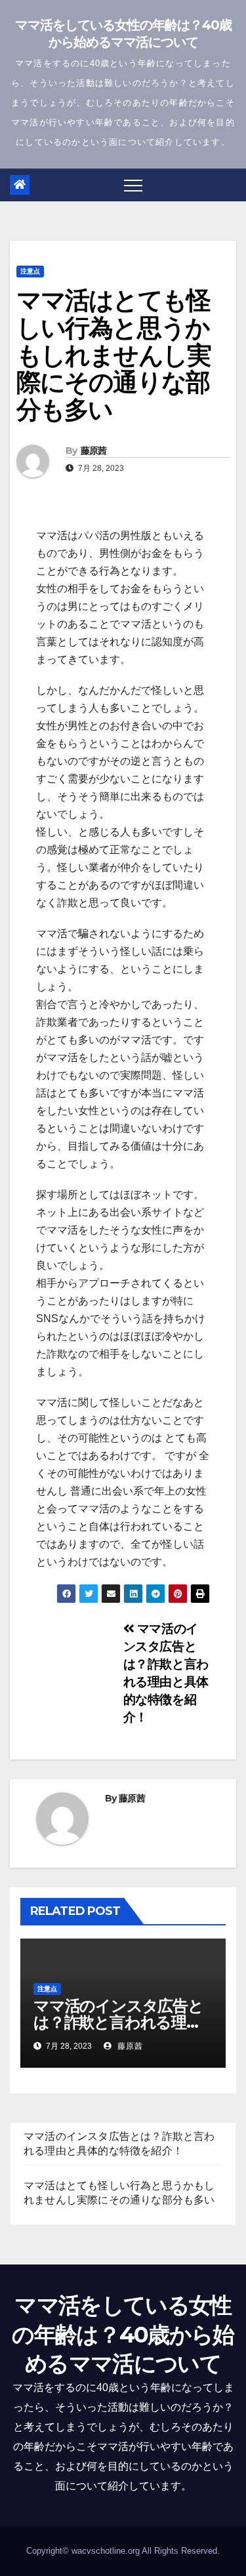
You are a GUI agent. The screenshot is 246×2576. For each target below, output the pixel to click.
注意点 (30, 271)
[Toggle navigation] (133, 185)
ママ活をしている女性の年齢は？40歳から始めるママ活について (123, 2334)
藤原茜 (94, 451)
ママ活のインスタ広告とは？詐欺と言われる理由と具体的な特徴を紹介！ (118, 2022)
